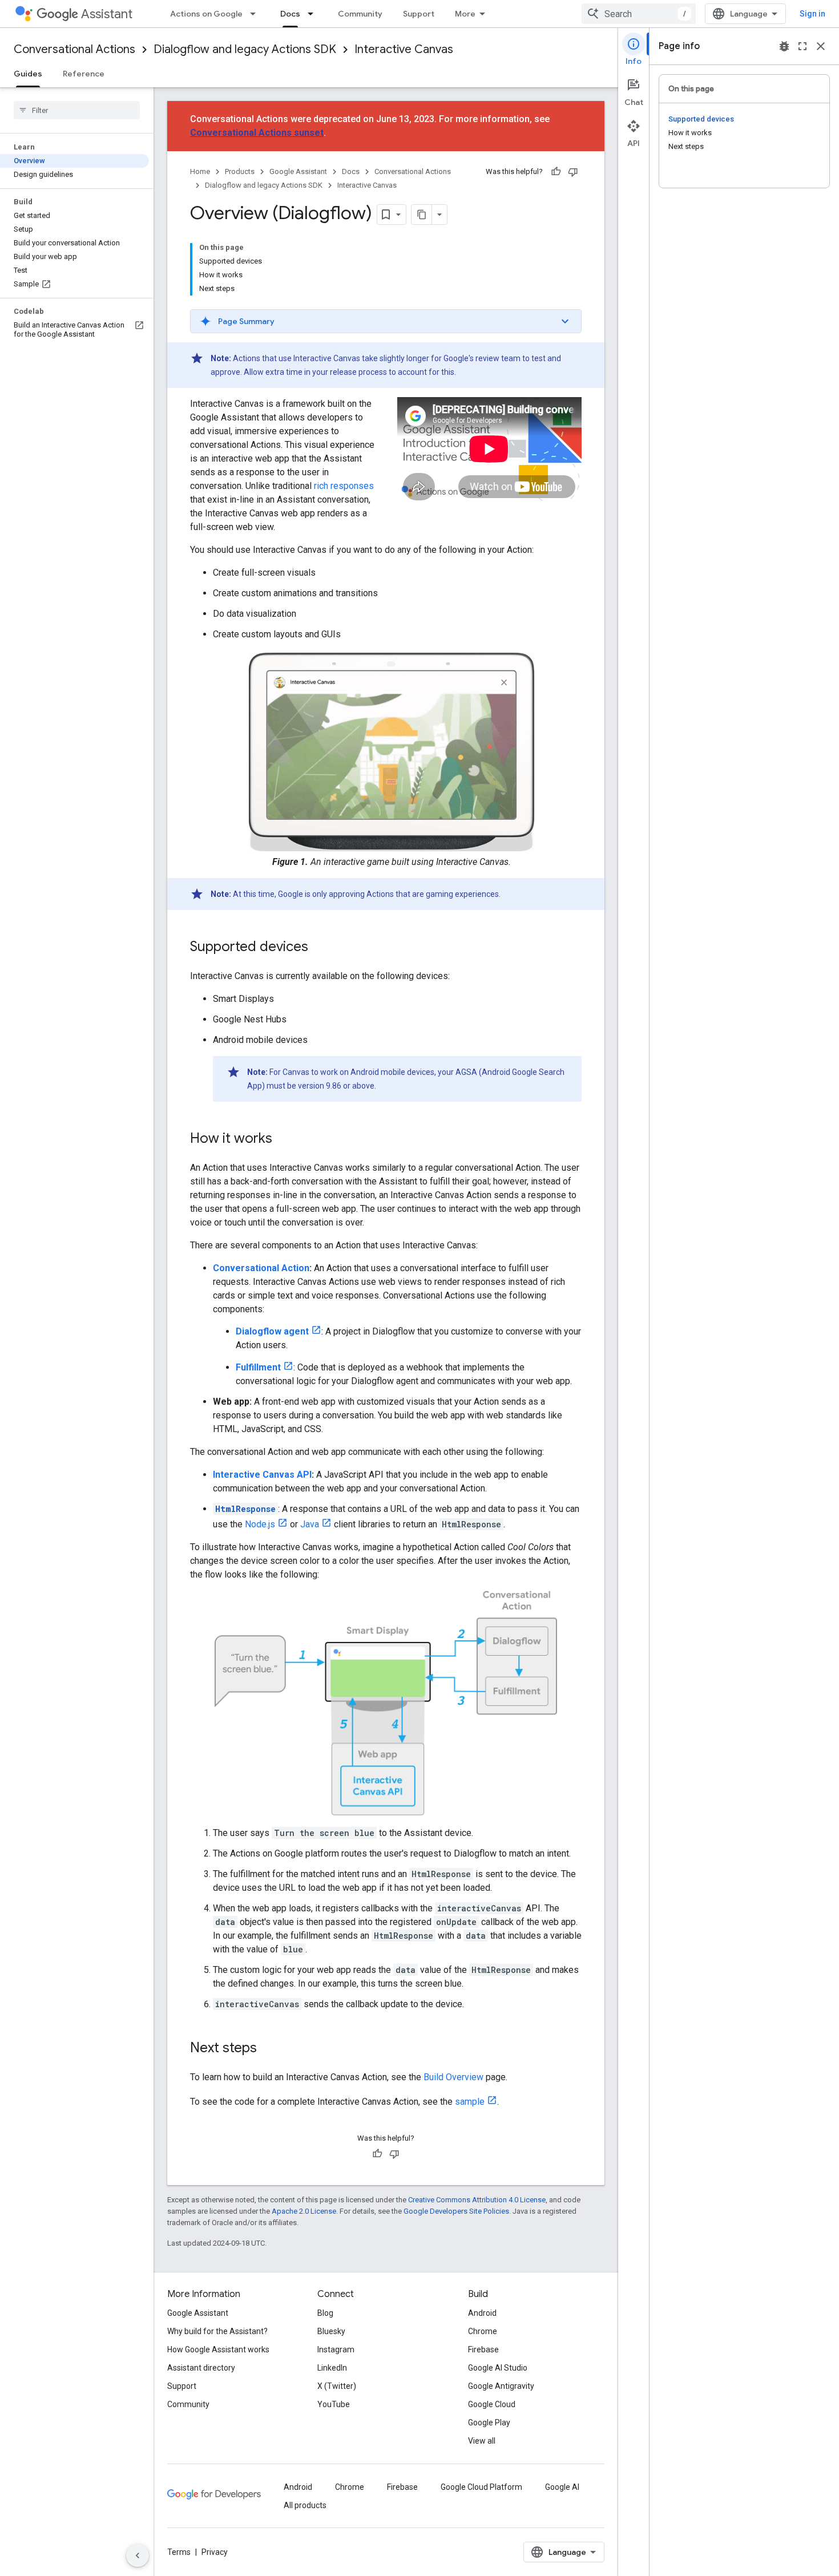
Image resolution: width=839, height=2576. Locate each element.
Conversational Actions (74, 49)
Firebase (483, 2349)
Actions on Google (206, 14)
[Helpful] (556, 172)
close (821, 46)
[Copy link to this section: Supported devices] (320, 948)
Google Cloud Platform (481, 2487)
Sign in (812, 14)
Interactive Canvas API (262, 1475)
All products (305, 2505)
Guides (28, 74)
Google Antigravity (501, 2386)
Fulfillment (258, 1367)
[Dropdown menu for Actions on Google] (256, 14)
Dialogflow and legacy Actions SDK (245, 49)
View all (482, 2441)
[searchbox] (77, 110)
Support (419, 14)
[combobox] (639, 14)
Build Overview (453, 2077)
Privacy (215, 2552)
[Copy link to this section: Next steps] (268, 2049)
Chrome (483, 2331)
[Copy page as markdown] (422, 215)
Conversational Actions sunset (257, 133)
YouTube (334, 2404)
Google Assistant (298, 171)
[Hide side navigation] (138, 2555)
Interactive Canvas (404, 49)
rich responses (344, 486)
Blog (325, 2313)
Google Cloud (492, 2404)
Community (360, 14)
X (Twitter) (337, 2386)
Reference (84, 74)
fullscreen (802, 46)
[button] (386, 321)
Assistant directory (201, 2368)
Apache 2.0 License (304, 2211)
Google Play (489, 2423)
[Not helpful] (573, 172)
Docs (290, 14)
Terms (179, 2552)
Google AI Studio (498, 2368)
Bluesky (331, 2331)
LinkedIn (332, 2368)
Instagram (336, 2349)
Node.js (260, 1524)
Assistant (107, 14)
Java (310, 1524)
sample (470, 2102)
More (465, 14)
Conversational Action (261, 1268)
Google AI (562, 2487)
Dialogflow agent (272, 1331)
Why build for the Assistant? (217, 2331)
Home (200, 171)
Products (240, 171)
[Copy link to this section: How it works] (284, 1139)
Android (482, 2313)
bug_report (784, 46)
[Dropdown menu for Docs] (314, 14)
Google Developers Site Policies (456, 2211)
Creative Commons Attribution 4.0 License (477, 2200)
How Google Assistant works (218, 2349)
